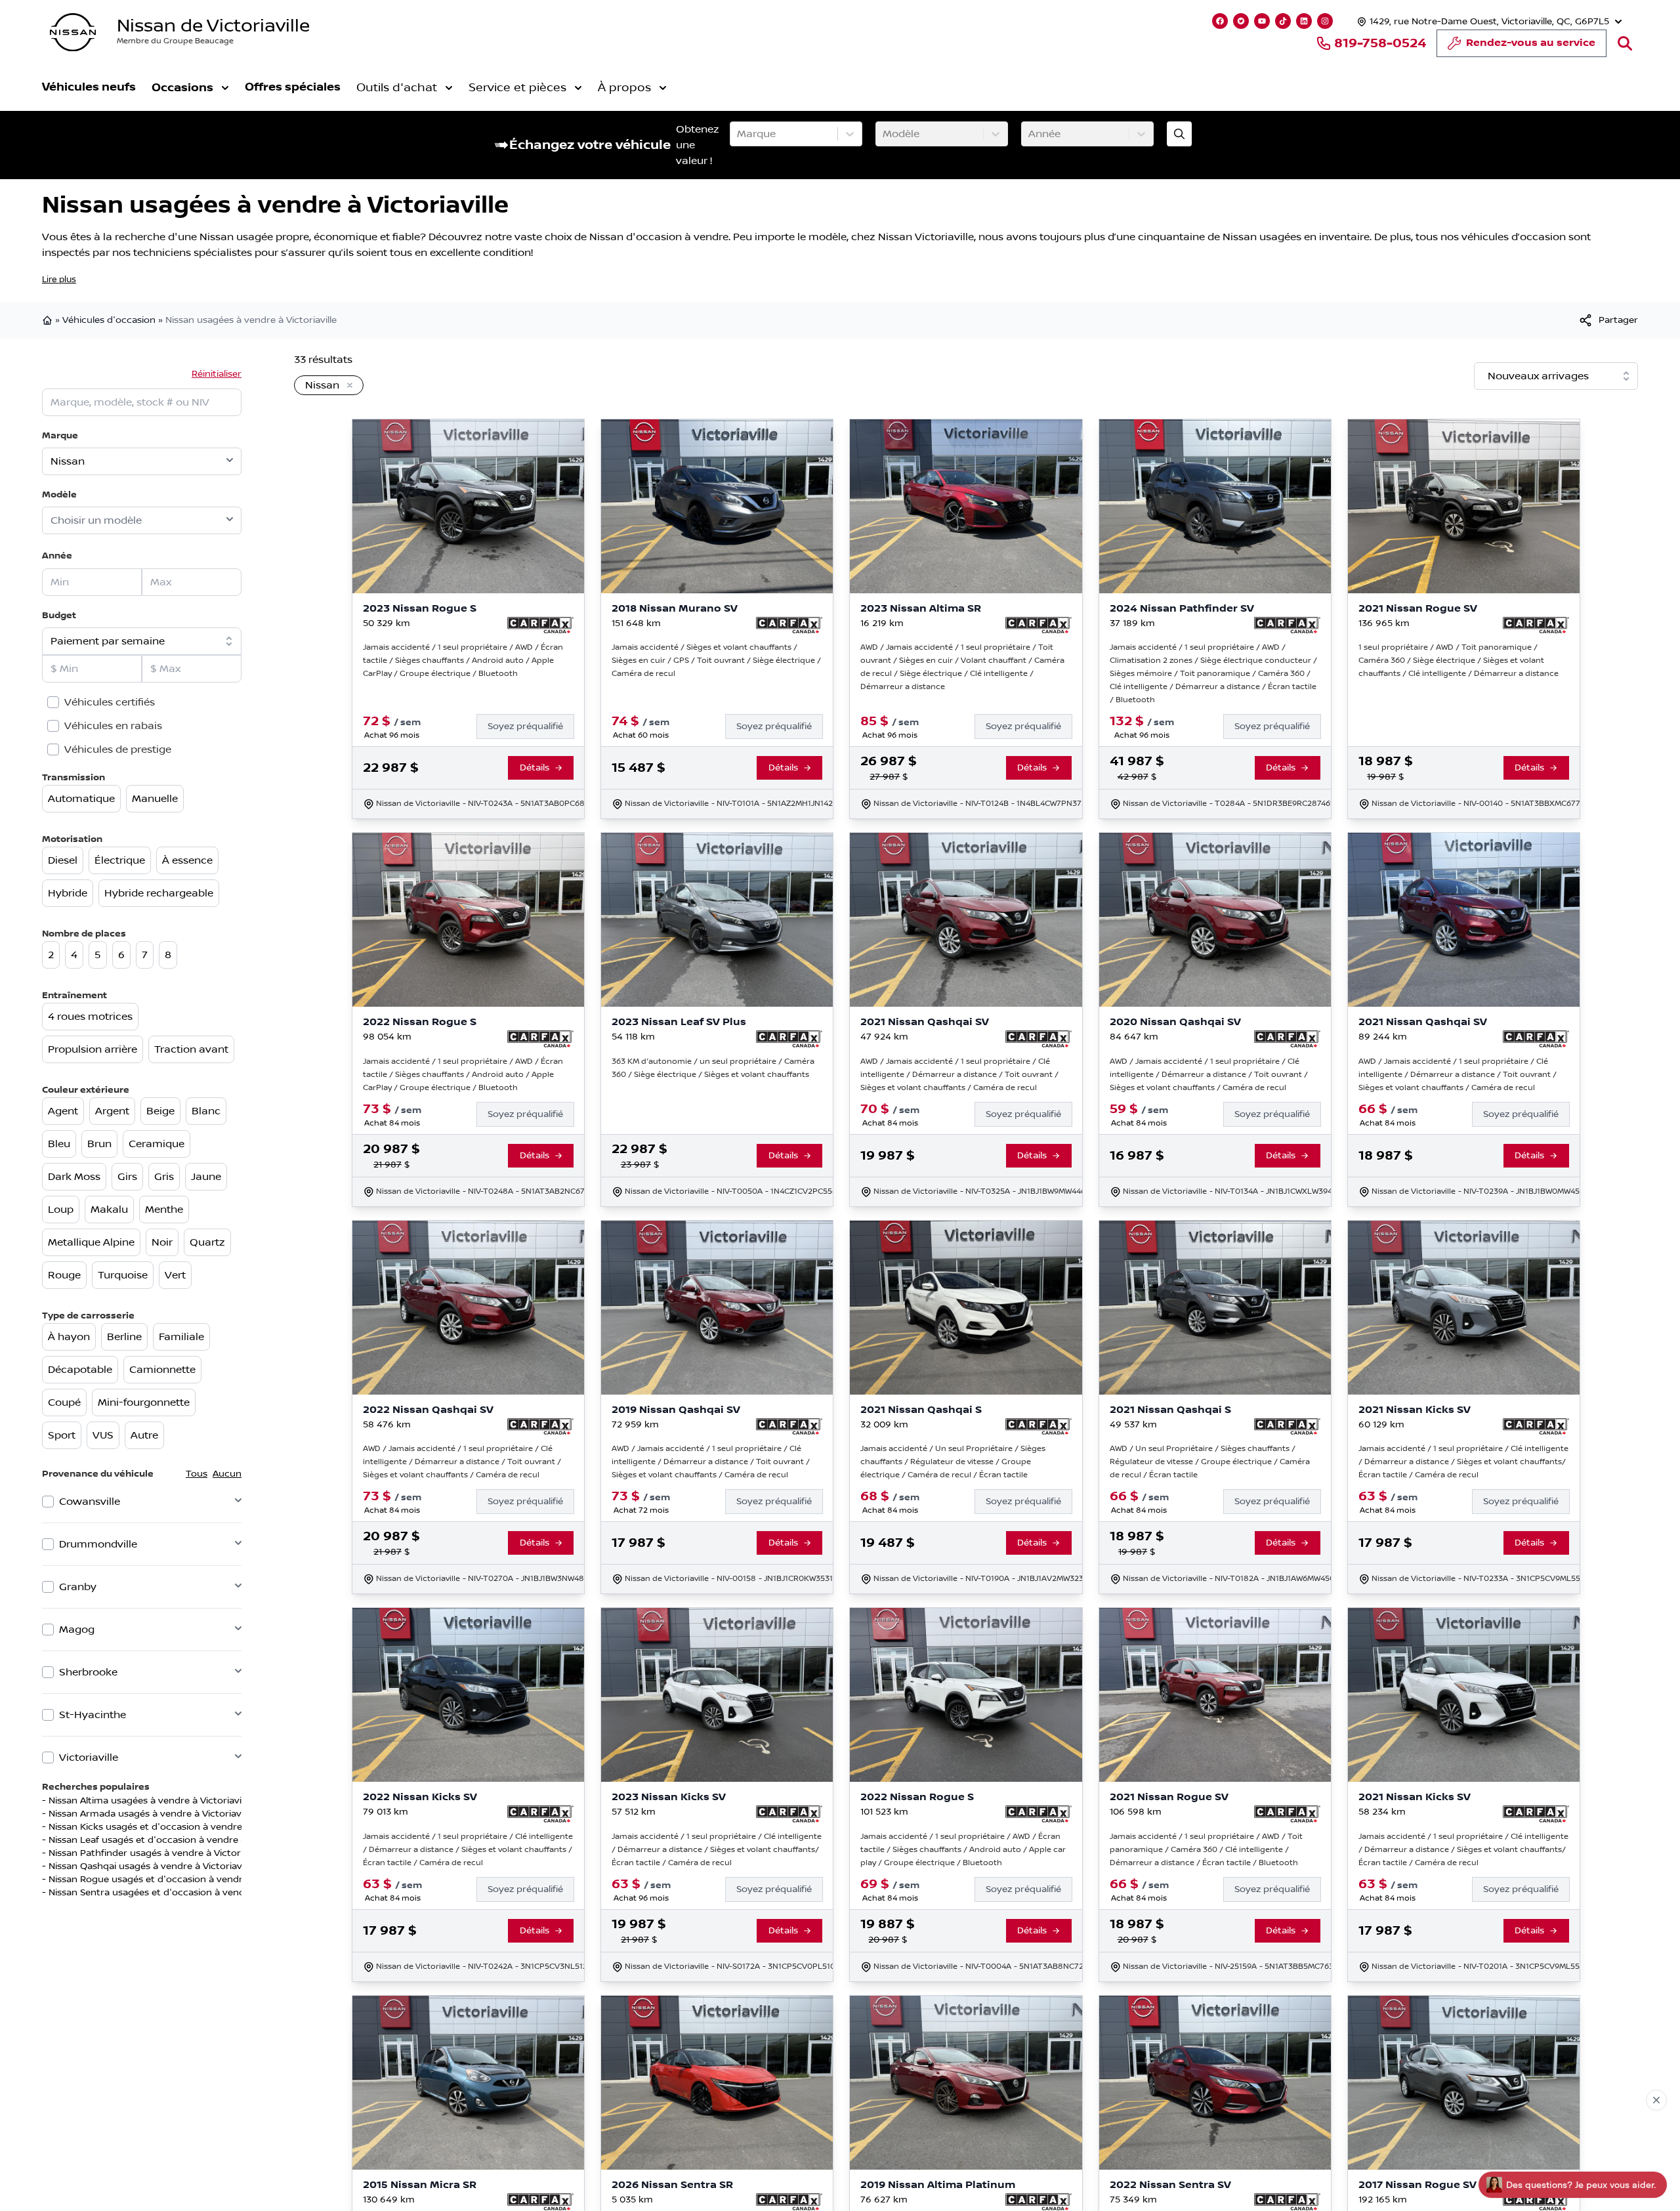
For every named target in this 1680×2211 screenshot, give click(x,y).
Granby (78, 1587)
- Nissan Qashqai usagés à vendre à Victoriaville (148, 1866)
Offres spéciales (293, 87)
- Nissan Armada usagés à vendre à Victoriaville (147, 1814)
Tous (197, 1474)
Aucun (227, 1474)
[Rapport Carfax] (540, 625)
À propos (624, 88)
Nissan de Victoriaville (213, 26)
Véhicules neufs (89, 87)
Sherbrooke (88, 1672)
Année (57, 556)
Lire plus (59, 280)
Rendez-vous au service (1531, 43)
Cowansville (90, 1502)
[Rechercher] (1625, 43)
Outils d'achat (397, 88)
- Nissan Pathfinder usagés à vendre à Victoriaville (153, 1853)
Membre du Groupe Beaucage (175, 41)
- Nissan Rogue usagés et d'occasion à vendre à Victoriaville (176, 1880)
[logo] (73, 32)
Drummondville (98, 1544)
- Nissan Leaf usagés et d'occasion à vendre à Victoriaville (171, 1840)
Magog (77, 1630)
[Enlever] (347, 386)
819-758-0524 (1380, 43)
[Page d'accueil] (49, 320)
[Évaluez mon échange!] (1179, 134)
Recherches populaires (96, 1787)
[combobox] (738, 134)
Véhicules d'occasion (109, 320)
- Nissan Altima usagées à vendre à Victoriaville (146, 1801)
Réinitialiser (217, 374)
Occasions (182, 88)
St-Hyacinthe (93, 1715)
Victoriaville (89, 1758)
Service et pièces (517, 88)
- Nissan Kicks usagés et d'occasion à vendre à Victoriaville (173, 1827)
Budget (59, 615)
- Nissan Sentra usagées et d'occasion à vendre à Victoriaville (178, 1893)
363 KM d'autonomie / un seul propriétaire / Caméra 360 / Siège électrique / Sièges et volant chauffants (713, 1068)
